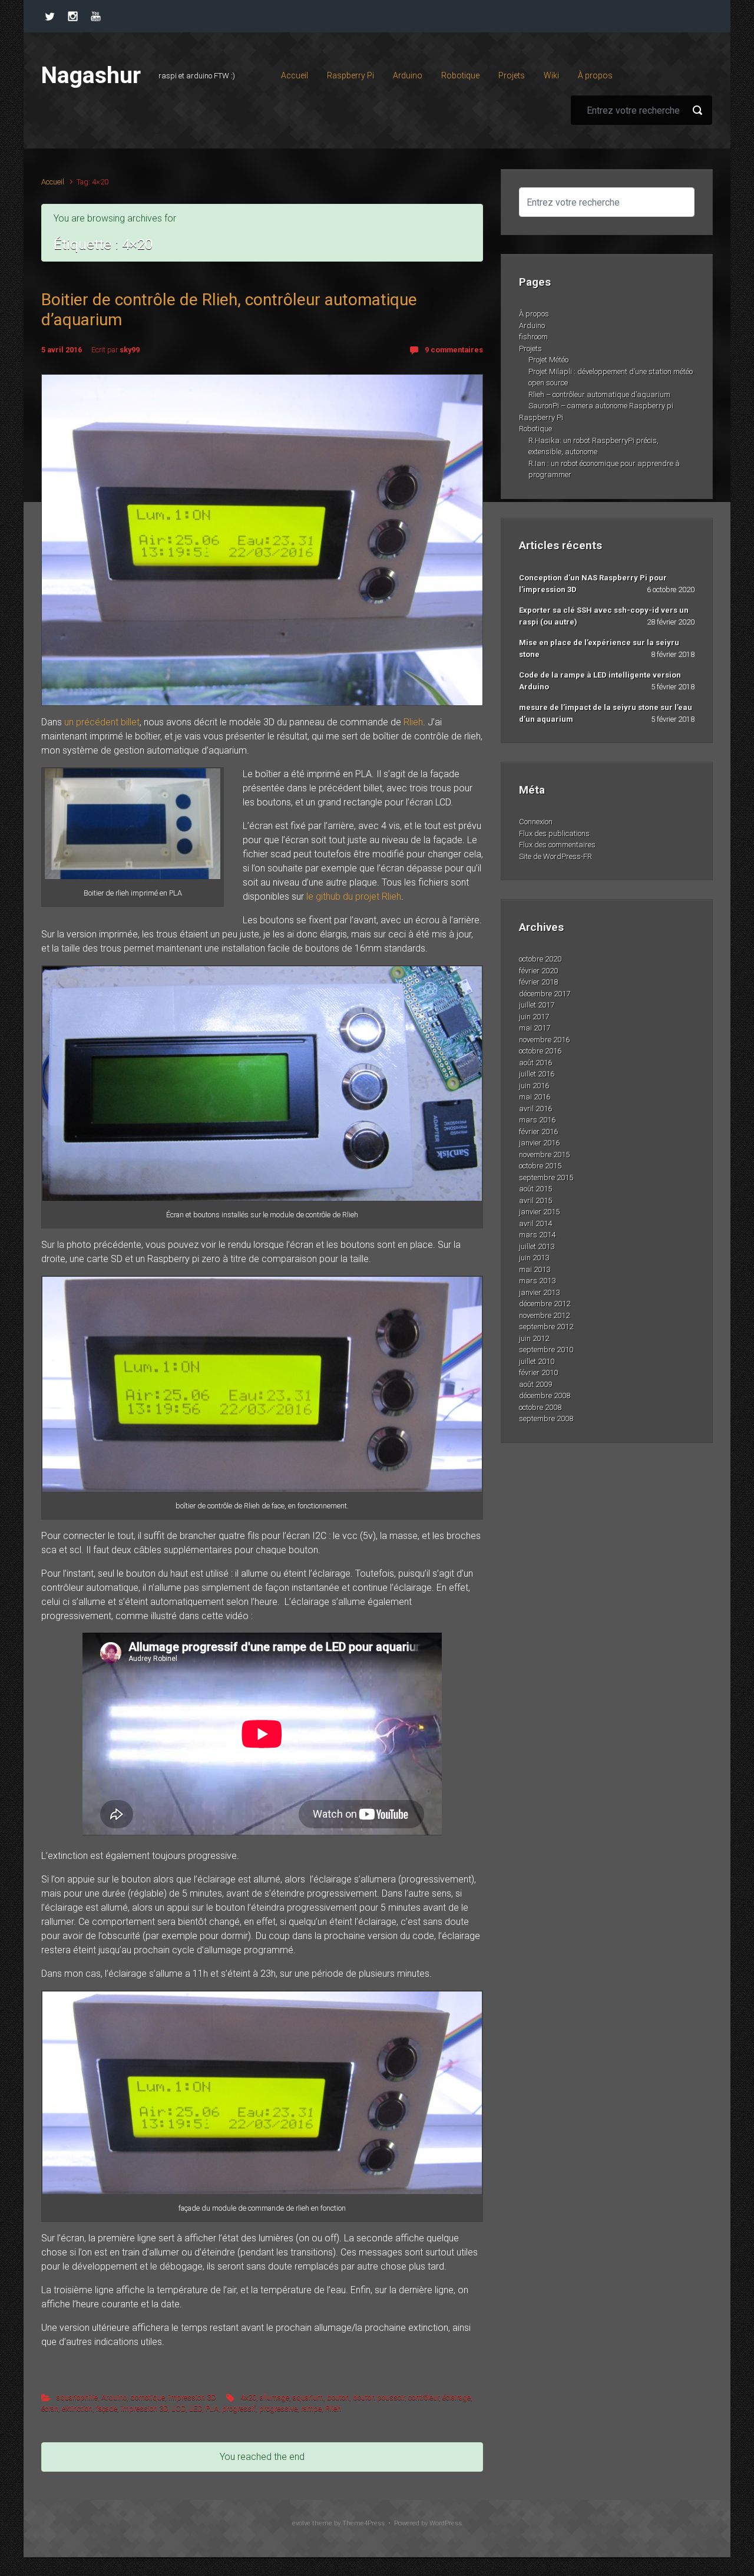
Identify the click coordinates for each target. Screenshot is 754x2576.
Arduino (114, 2397)
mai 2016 (535, 1097)
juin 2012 (534, 1338)
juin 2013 (534, 1258)
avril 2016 (535, 1109)
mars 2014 (537, 1235)
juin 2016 (534, 1086)
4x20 (248, 2397)
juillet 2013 (537, 1246)
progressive (278, 2408)
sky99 (130, 350)
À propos (534, 314)
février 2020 (538, 971)
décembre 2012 (545, 1304)
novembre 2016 (544, 1040)
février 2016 (538, 1132)
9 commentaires (454, 350)
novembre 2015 (544, 1155)
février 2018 (538, 982)
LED (196, 2408)
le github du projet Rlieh (354, 896)
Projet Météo (548, 360)
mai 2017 (535, 1028)
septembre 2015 (546, 1178)
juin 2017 (534, 1017)
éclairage (457, 2397)
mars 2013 (537, 1281)
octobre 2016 (540, 1051)
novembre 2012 (544, 1315)
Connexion (536, 822)
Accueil (53, 182)
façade (107, 2408)
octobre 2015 (540, 1166)
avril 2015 (535, 1201)
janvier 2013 (539, 1292)
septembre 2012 (546, 1327)
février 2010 (538, 1373)
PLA (212, 2408)
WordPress (446, 2523)
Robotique (535, 429)
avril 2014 (535, 1223)
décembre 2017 (545, 994)
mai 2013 (535, 1269)
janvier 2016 (539, 1143)
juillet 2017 (537, 1005)
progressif (239, 2408)
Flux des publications (554, 833)
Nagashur (91, 75)
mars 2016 (537, 1120)
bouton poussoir (379, 2397)
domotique (148, 2397)
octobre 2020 (540, 959)
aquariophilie (77, 2397)
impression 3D (192, 2397)
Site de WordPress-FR (555, 856)
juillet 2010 (537, 1361)
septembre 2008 (546, 1419)
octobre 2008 (540, 1407)
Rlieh (413, 722)
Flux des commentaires (557, 845)
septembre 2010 (546, 1350)
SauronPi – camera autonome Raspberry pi (601, 406)
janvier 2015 (539, 1212)
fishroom (533, 337)
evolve (301, 2523)
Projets (530, 349)
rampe (311, 2408)
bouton (338, 2397)
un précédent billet (102, 722)
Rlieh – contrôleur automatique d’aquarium (599, 394)
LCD (178, 2408)
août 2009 (535, 1384)
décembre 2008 (545, 1396)
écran (50, 2408)
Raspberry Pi (541, 417)
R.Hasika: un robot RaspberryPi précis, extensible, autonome (593, 446)
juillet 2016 (537, 1074)
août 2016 (535, 1063)
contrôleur (424, 2397)
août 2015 (535, 1189)
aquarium (308, 2397)
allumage (275, 2397)
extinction (77, 2408)
